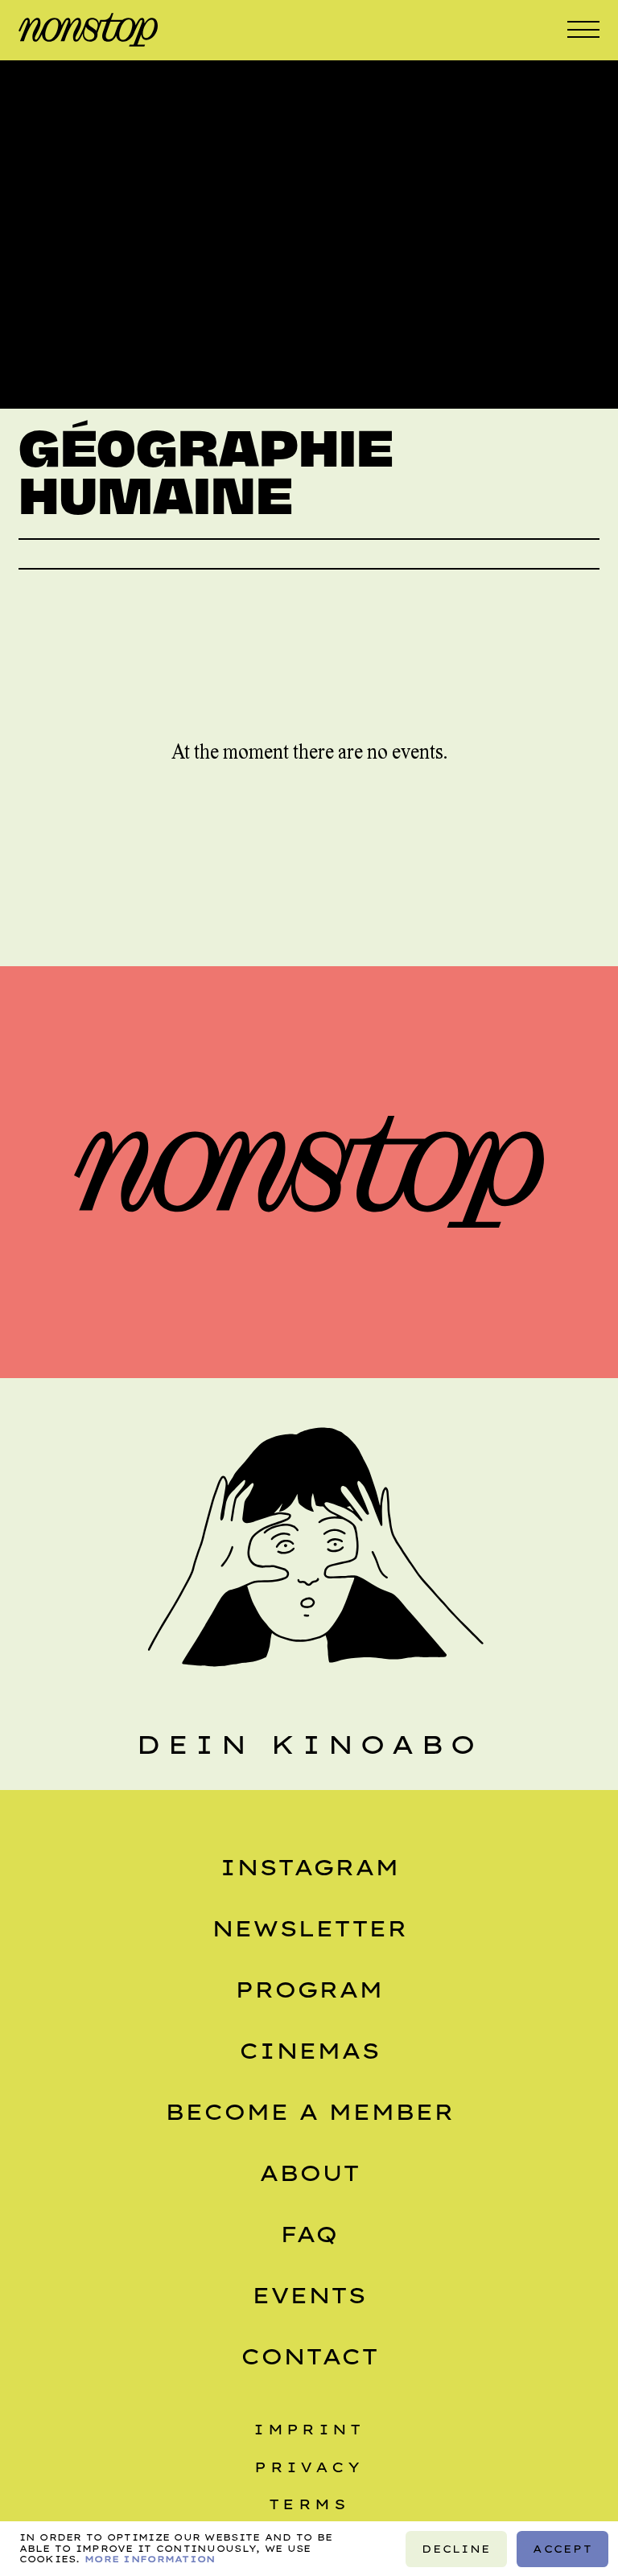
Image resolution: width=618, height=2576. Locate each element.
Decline (456, 2548)
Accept (562, 2548)
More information (150, 2558)
